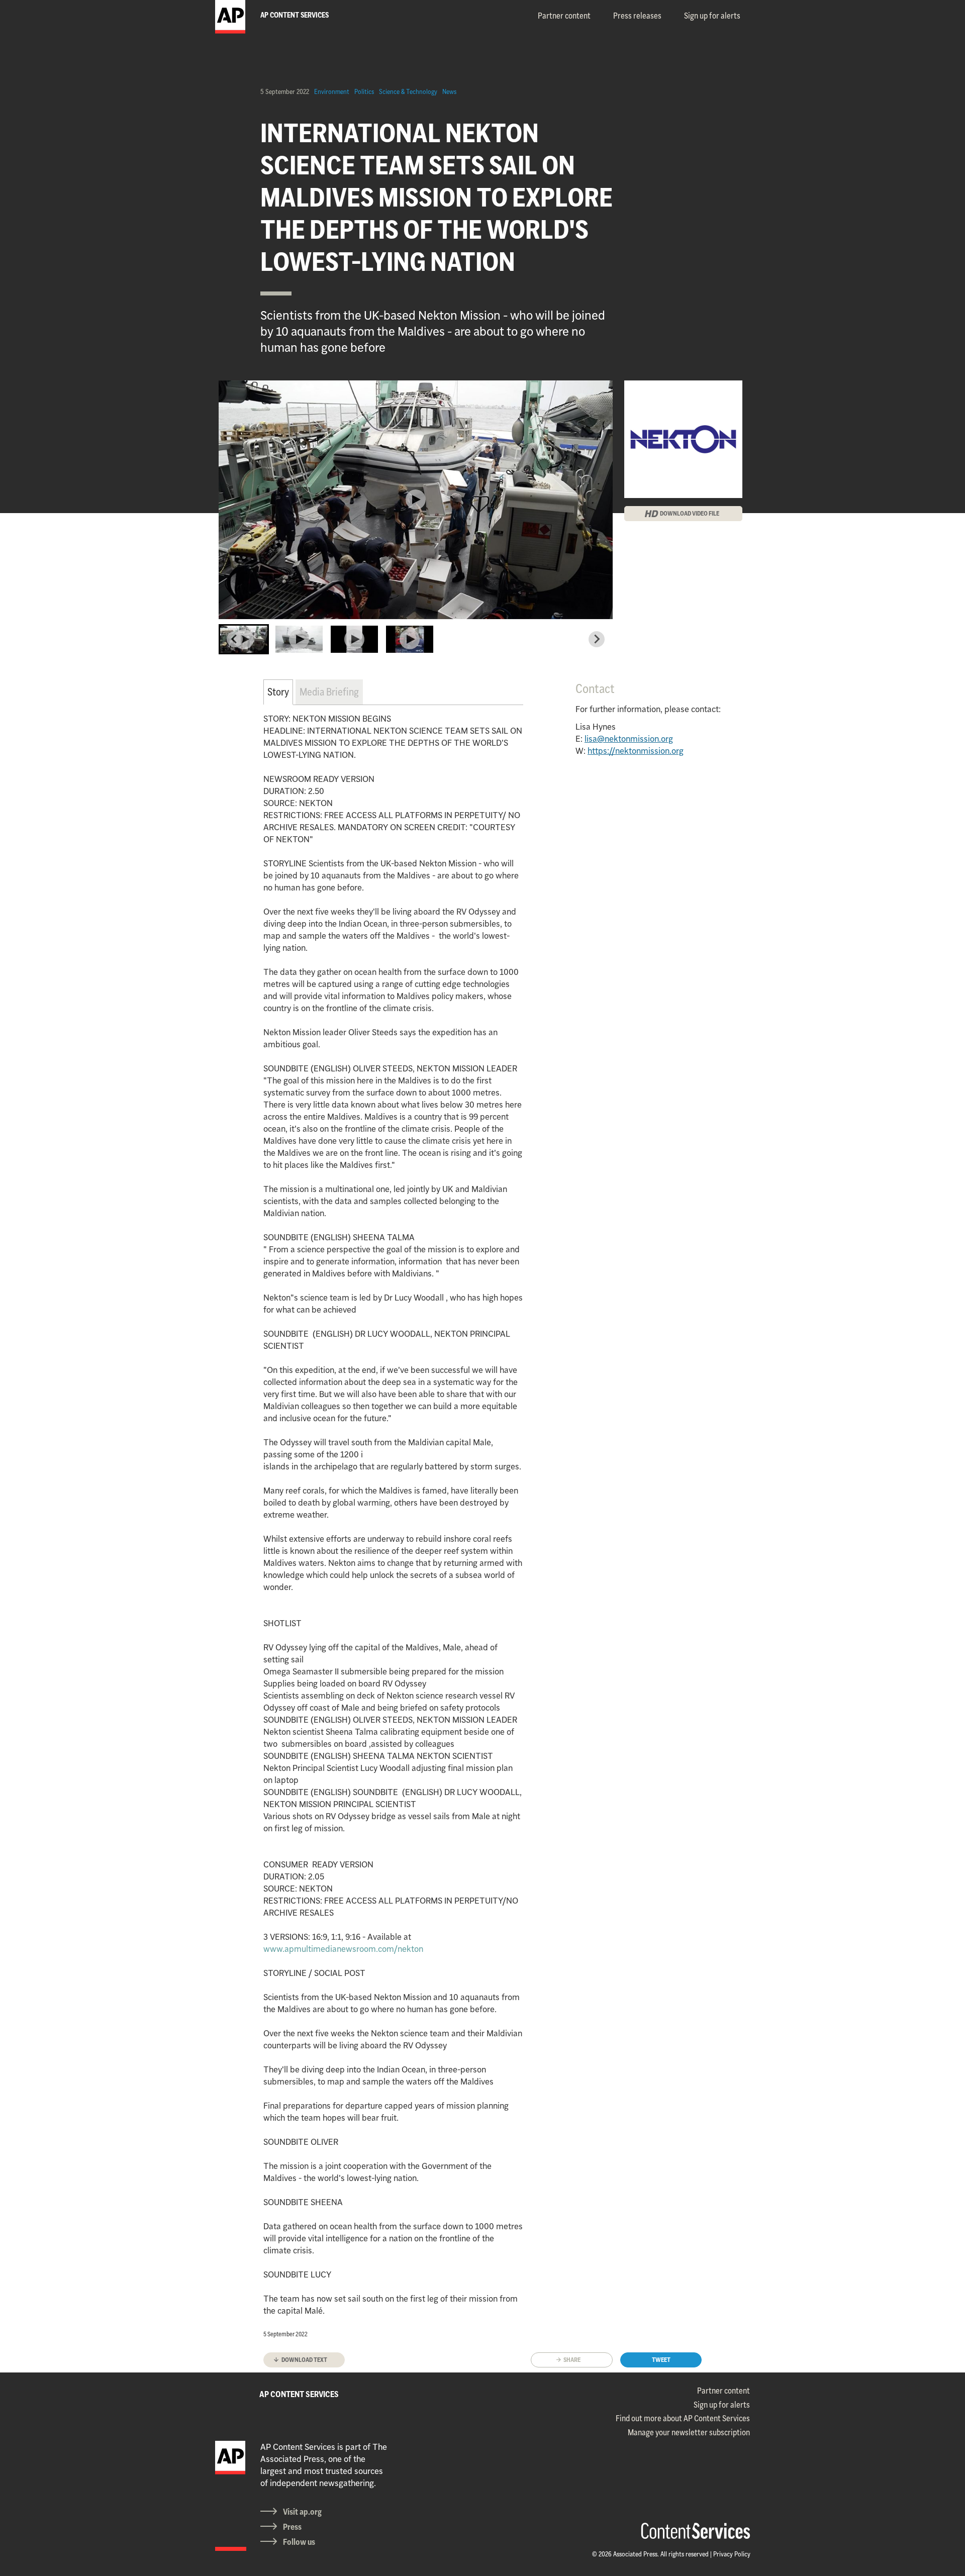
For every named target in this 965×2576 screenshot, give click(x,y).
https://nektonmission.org (636, 751)
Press (292, 2527)
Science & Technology (408, 91)
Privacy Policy (732, 2554)
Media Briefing (329, 692)
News (449, 91)
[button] (244, 639)
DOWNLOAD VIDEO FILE (690, 513)
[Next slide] (597, 639)
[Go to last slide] (235, 639)
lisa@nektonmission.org (629, 739)
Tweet (661, 2360)
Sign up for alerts (712, 16)
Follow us (299, 2542)
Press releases (637, 16)
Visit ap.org (302, 2512)
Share (572, 2360)
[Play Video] (416, 500)
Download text (304, 2360)
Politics (364, 91)
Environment (332, 91)
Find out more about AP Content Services (683, 2418)
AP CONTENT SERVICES (299, 2394)
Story (278, 692)
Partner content (564, 16)
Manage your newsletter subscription (689, 2432)
